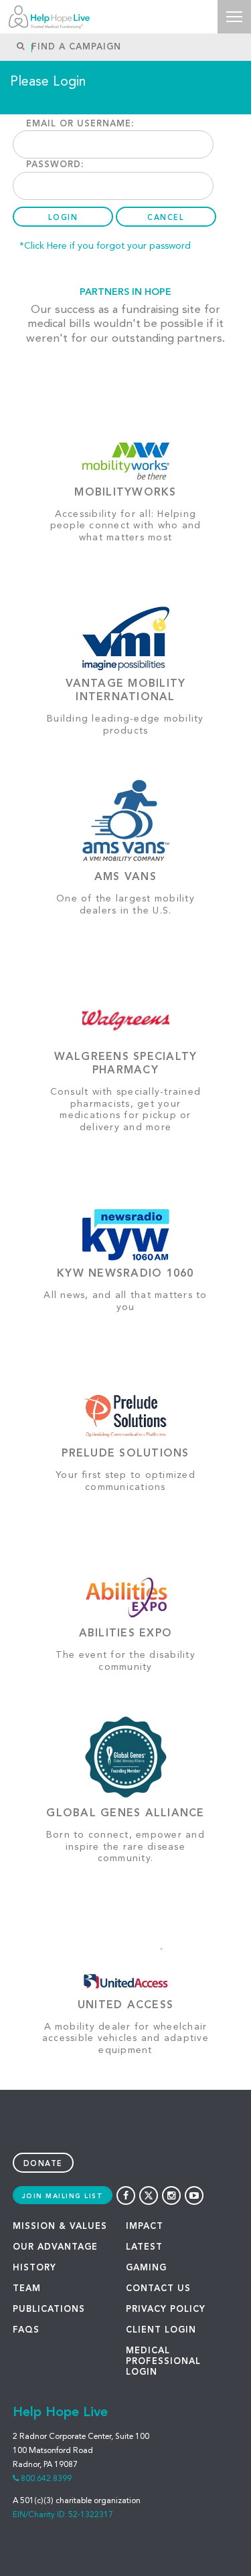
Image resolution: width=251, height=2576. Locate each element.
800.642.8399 (46, 2479)
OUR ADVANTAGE (55, 2247)
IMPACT (145, 2227)
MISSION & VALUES (60, 2227)
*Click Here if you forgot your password (105, 246)
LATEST (144, 2247)
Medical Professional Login (163, 2362)
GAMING (146, 2268)
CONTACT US (158, 2289)
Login (63, 218)
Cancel (166, 218)
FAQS (26, 2330)
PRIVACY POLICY (166, 2310)
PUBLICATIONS (49, 2310)
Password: (55, 165)
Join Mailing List (63, 2196)
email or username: (80, 124)
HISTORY (34, 2268)
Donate (43, 2164)
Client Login (161, 2330)
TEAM (27, 2289)
